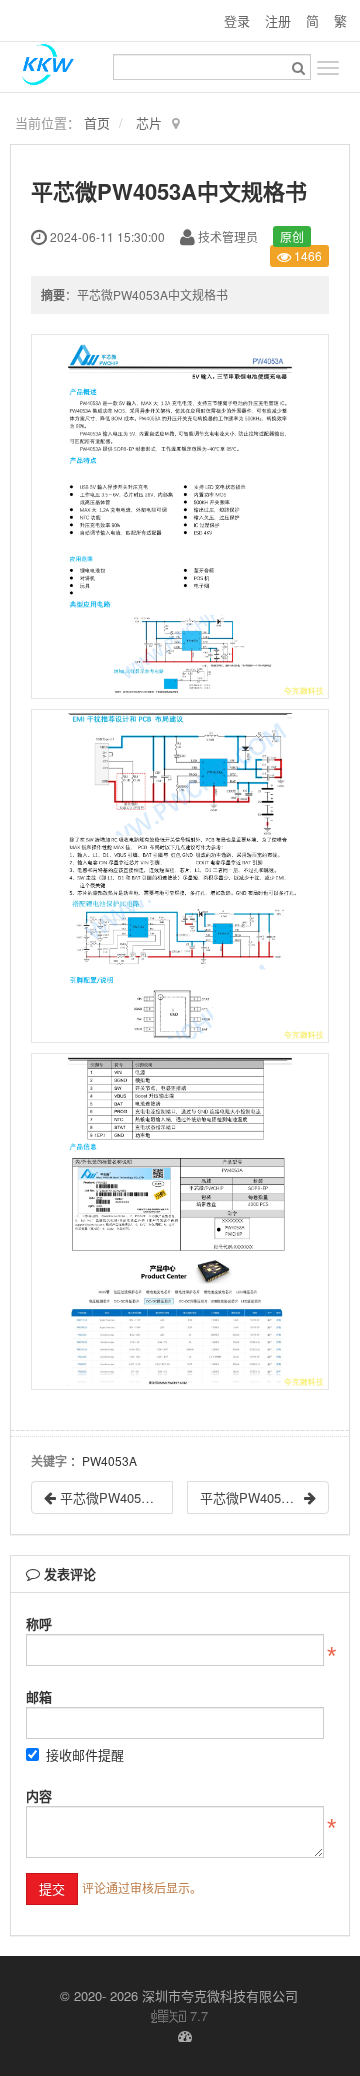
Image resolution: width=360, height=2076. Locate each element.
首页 (97, 122)
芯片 (149, 122)
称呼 (39, 1623)
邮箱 (39, 1696)
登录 (237, 20)
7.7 (180, 2016)
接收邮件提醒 (85, 1754)
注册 (278, 20)
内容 (39, 1795)
